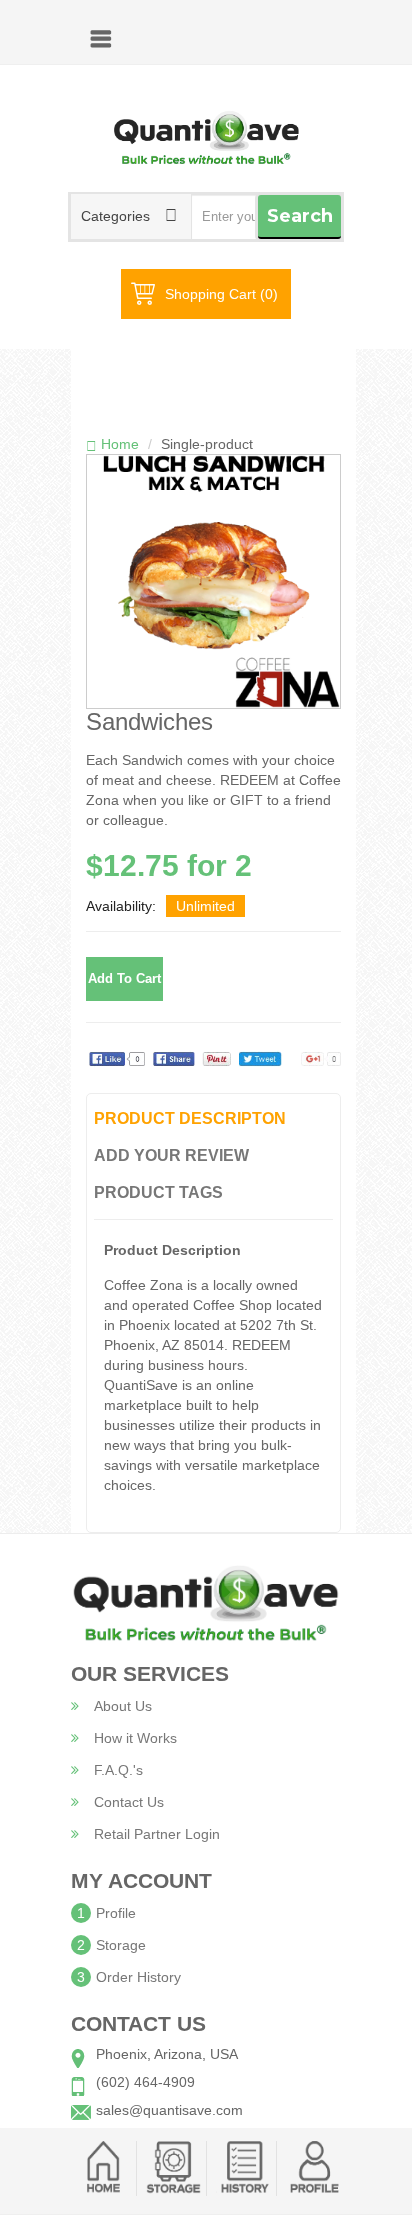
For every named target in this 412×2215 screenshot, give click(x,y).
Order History (138, 1977)
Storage (121, 1945)
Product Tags (158, 1192)
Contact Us (129, 1802)
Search (300, 216)
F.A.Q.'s (118, 1770)
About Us (123, 1706)
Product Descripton (190, 1118)
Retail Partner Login (157, 1834)
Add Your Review (171, 1155)
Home (120, 444)
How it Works (135, 1738)
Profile (116, 1913)
